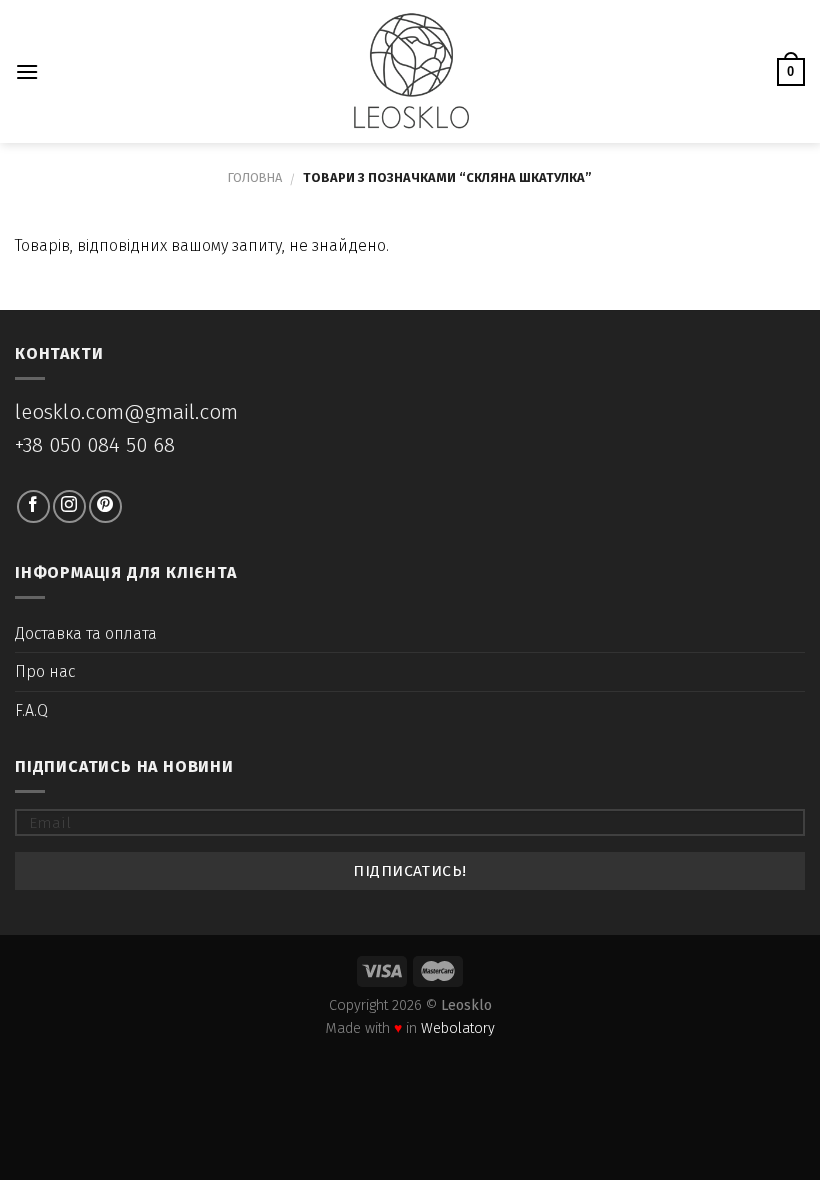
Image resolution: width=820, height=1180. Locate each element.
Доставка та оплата (86, 633)
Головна (255, 177)
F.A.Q (31, 710)
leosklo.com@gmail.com (126, 412)
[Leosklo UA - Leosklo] (410, 71)
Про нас (45, 671)
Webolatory (458, 1028)
